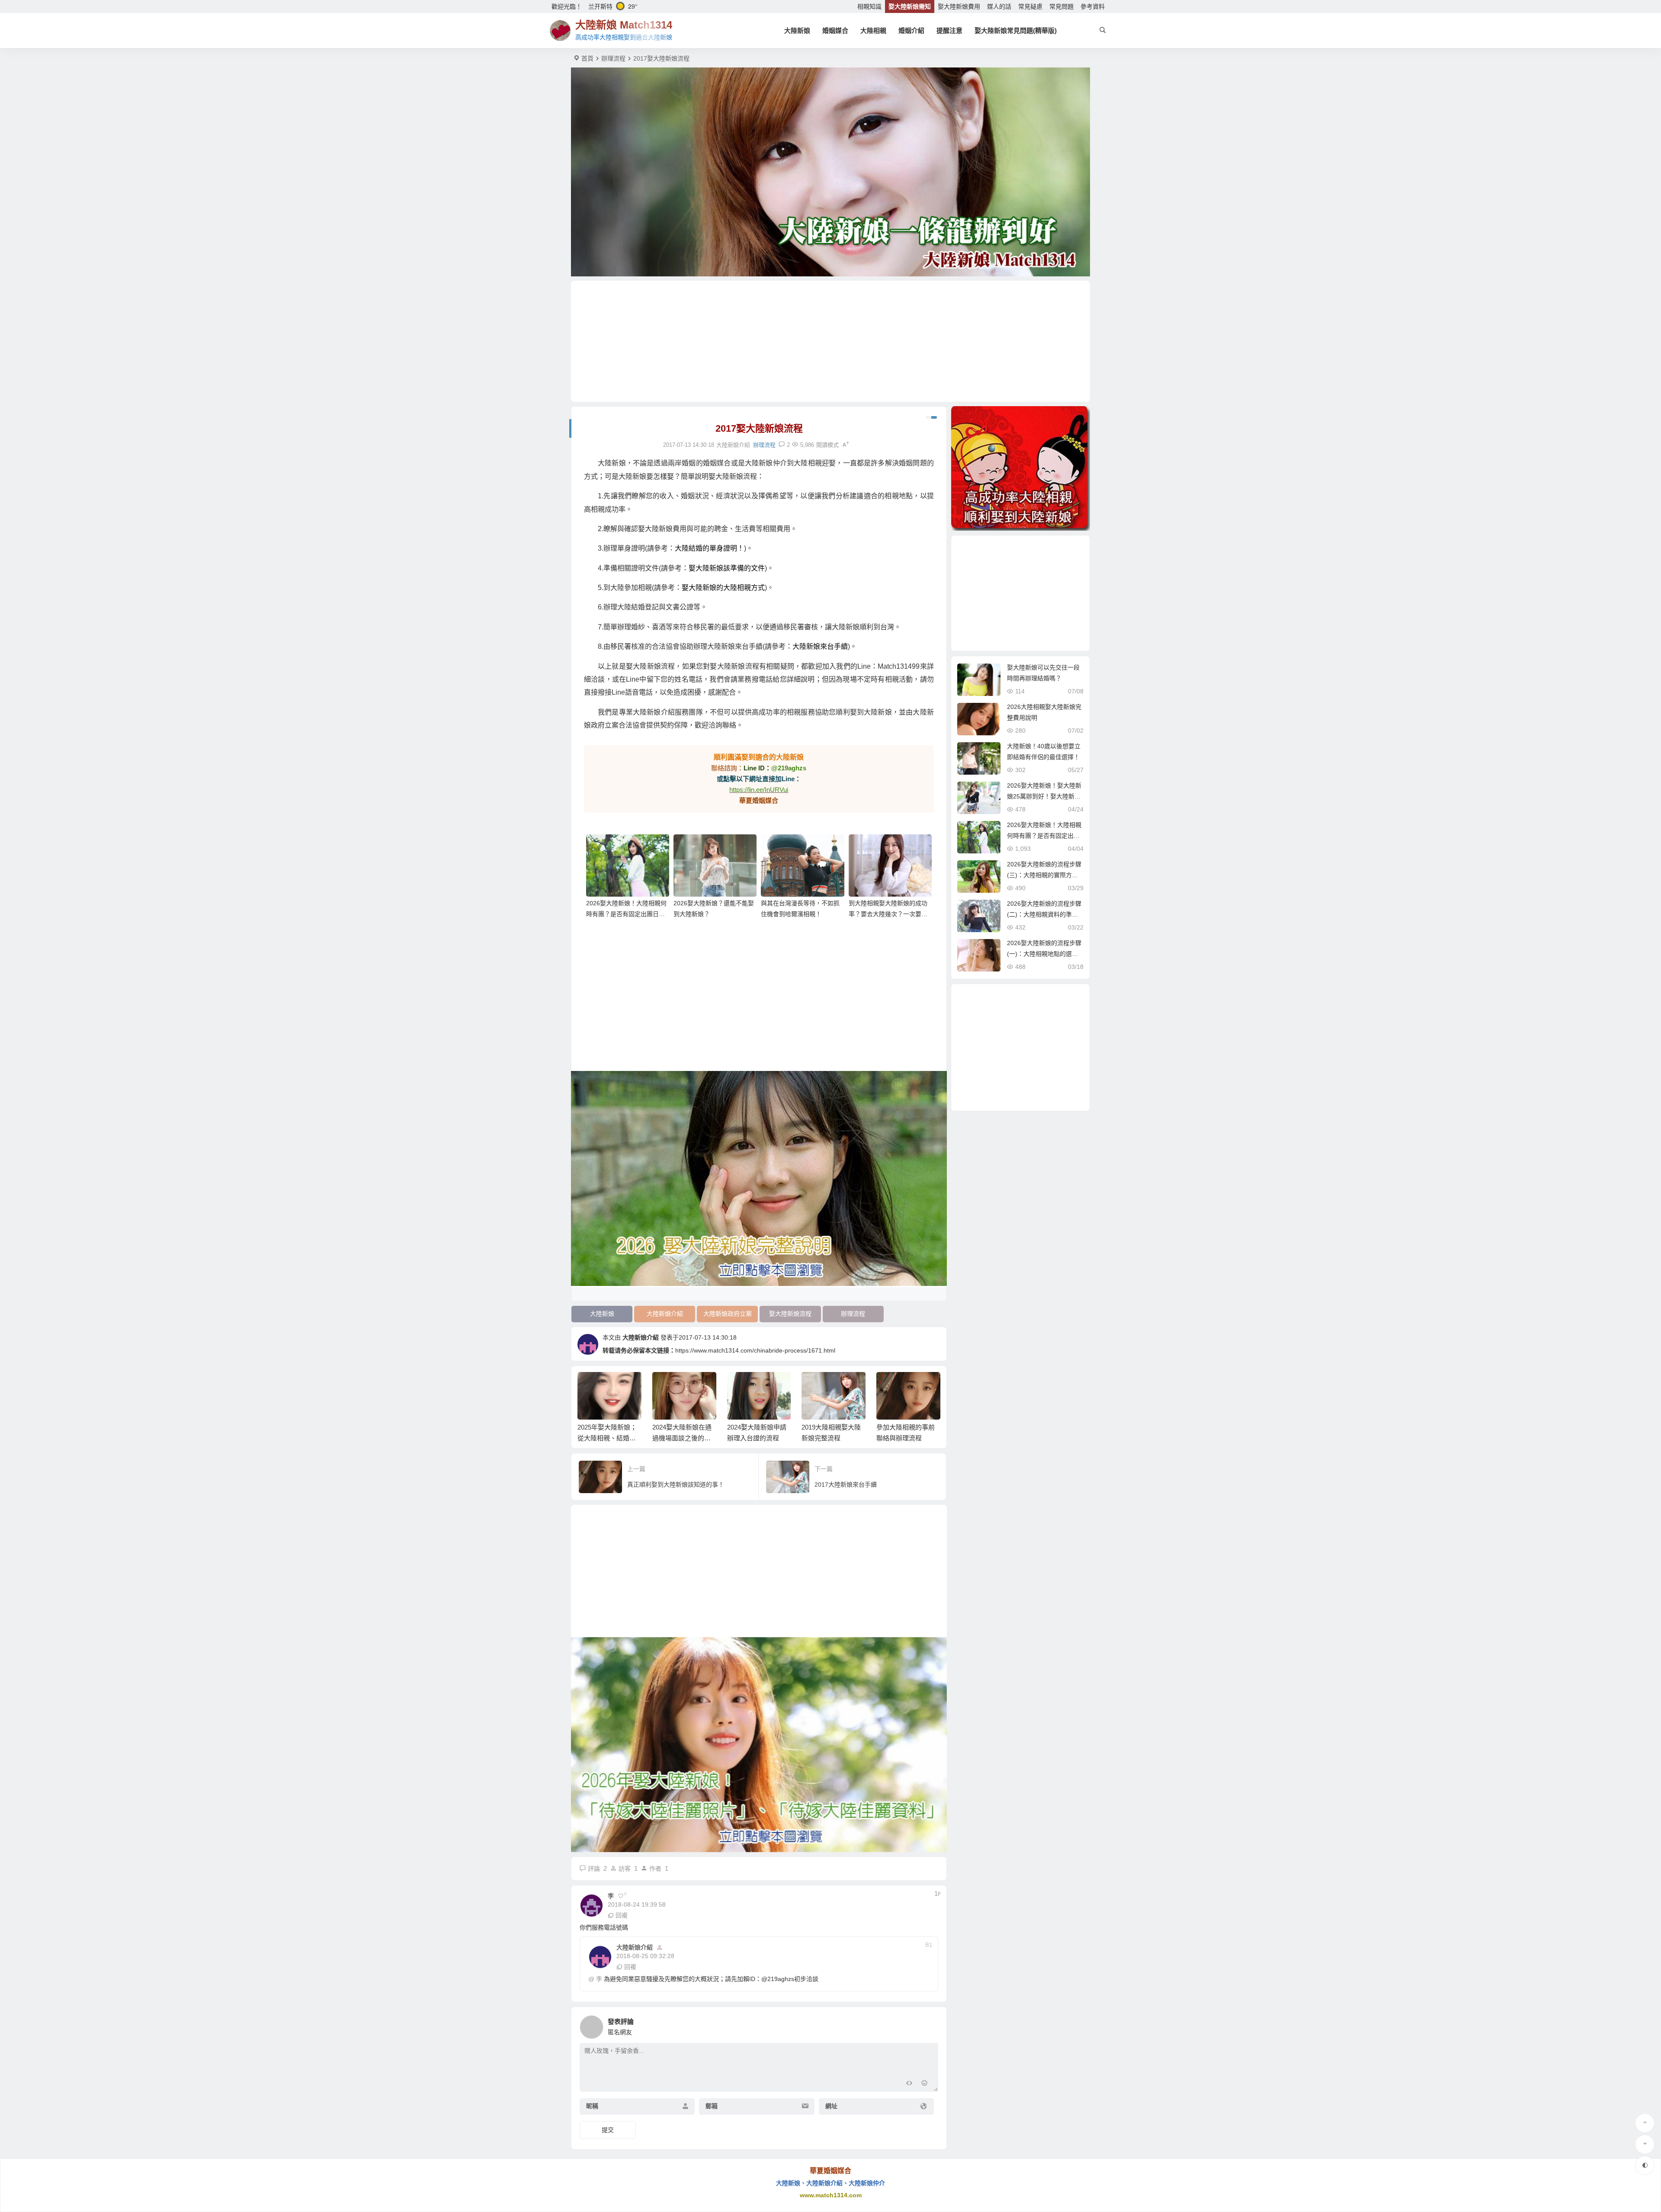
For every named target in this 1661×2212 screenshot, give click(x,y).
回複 (622, 1915)
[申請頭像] (930, 2025)
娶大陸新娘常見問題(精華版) (1016, 30)
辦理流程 (613, 58)
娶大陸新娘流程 (790, 1314)
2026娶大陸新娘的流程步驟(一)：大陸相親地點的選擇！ (1044, 954)
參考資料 (1093, 6)
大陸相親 (873, 30)
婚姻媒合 (835, 30)
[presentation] (890, 1386)
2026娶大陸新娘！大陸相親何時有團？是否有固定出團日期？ (626, 914)
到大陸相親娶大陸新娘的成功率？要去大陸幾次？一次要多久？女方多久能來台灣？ (888, 914)
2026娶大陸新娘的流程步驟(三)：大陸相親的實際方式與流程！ (1044, 875)
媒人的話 (999, 6)
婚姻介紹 (911, 30)
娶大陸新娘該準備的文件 (727, 568)
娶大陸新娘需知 (910, 6)
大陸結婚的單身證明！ (709, 548)
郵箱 (712, 2106)
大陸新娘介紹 (665, 1314)
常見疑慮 (1030, 6)
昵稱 (592, 2106)
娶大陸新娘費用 (959, 6)
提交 (608, 2130)
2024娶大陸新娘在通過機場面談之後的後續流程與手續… (608, 1438)
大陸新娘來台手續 (820, 646)
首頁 (587, 58)
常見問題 (1061, 6)
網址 (831, 2106)
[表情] (925, 2084)
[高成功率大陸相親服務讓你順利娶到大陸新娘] (1020, 468)
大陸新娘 (797, 30)
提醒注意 (949, 30)
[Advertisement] (830, 341)
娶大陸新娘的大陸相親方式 (723, 588)
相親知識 (869, 6)
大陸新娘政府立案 (728, 1314)
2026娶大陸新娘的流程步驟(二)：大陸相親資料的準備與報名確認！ (1044, 914)
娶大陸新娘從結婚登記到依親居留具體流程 (906, 1438)
